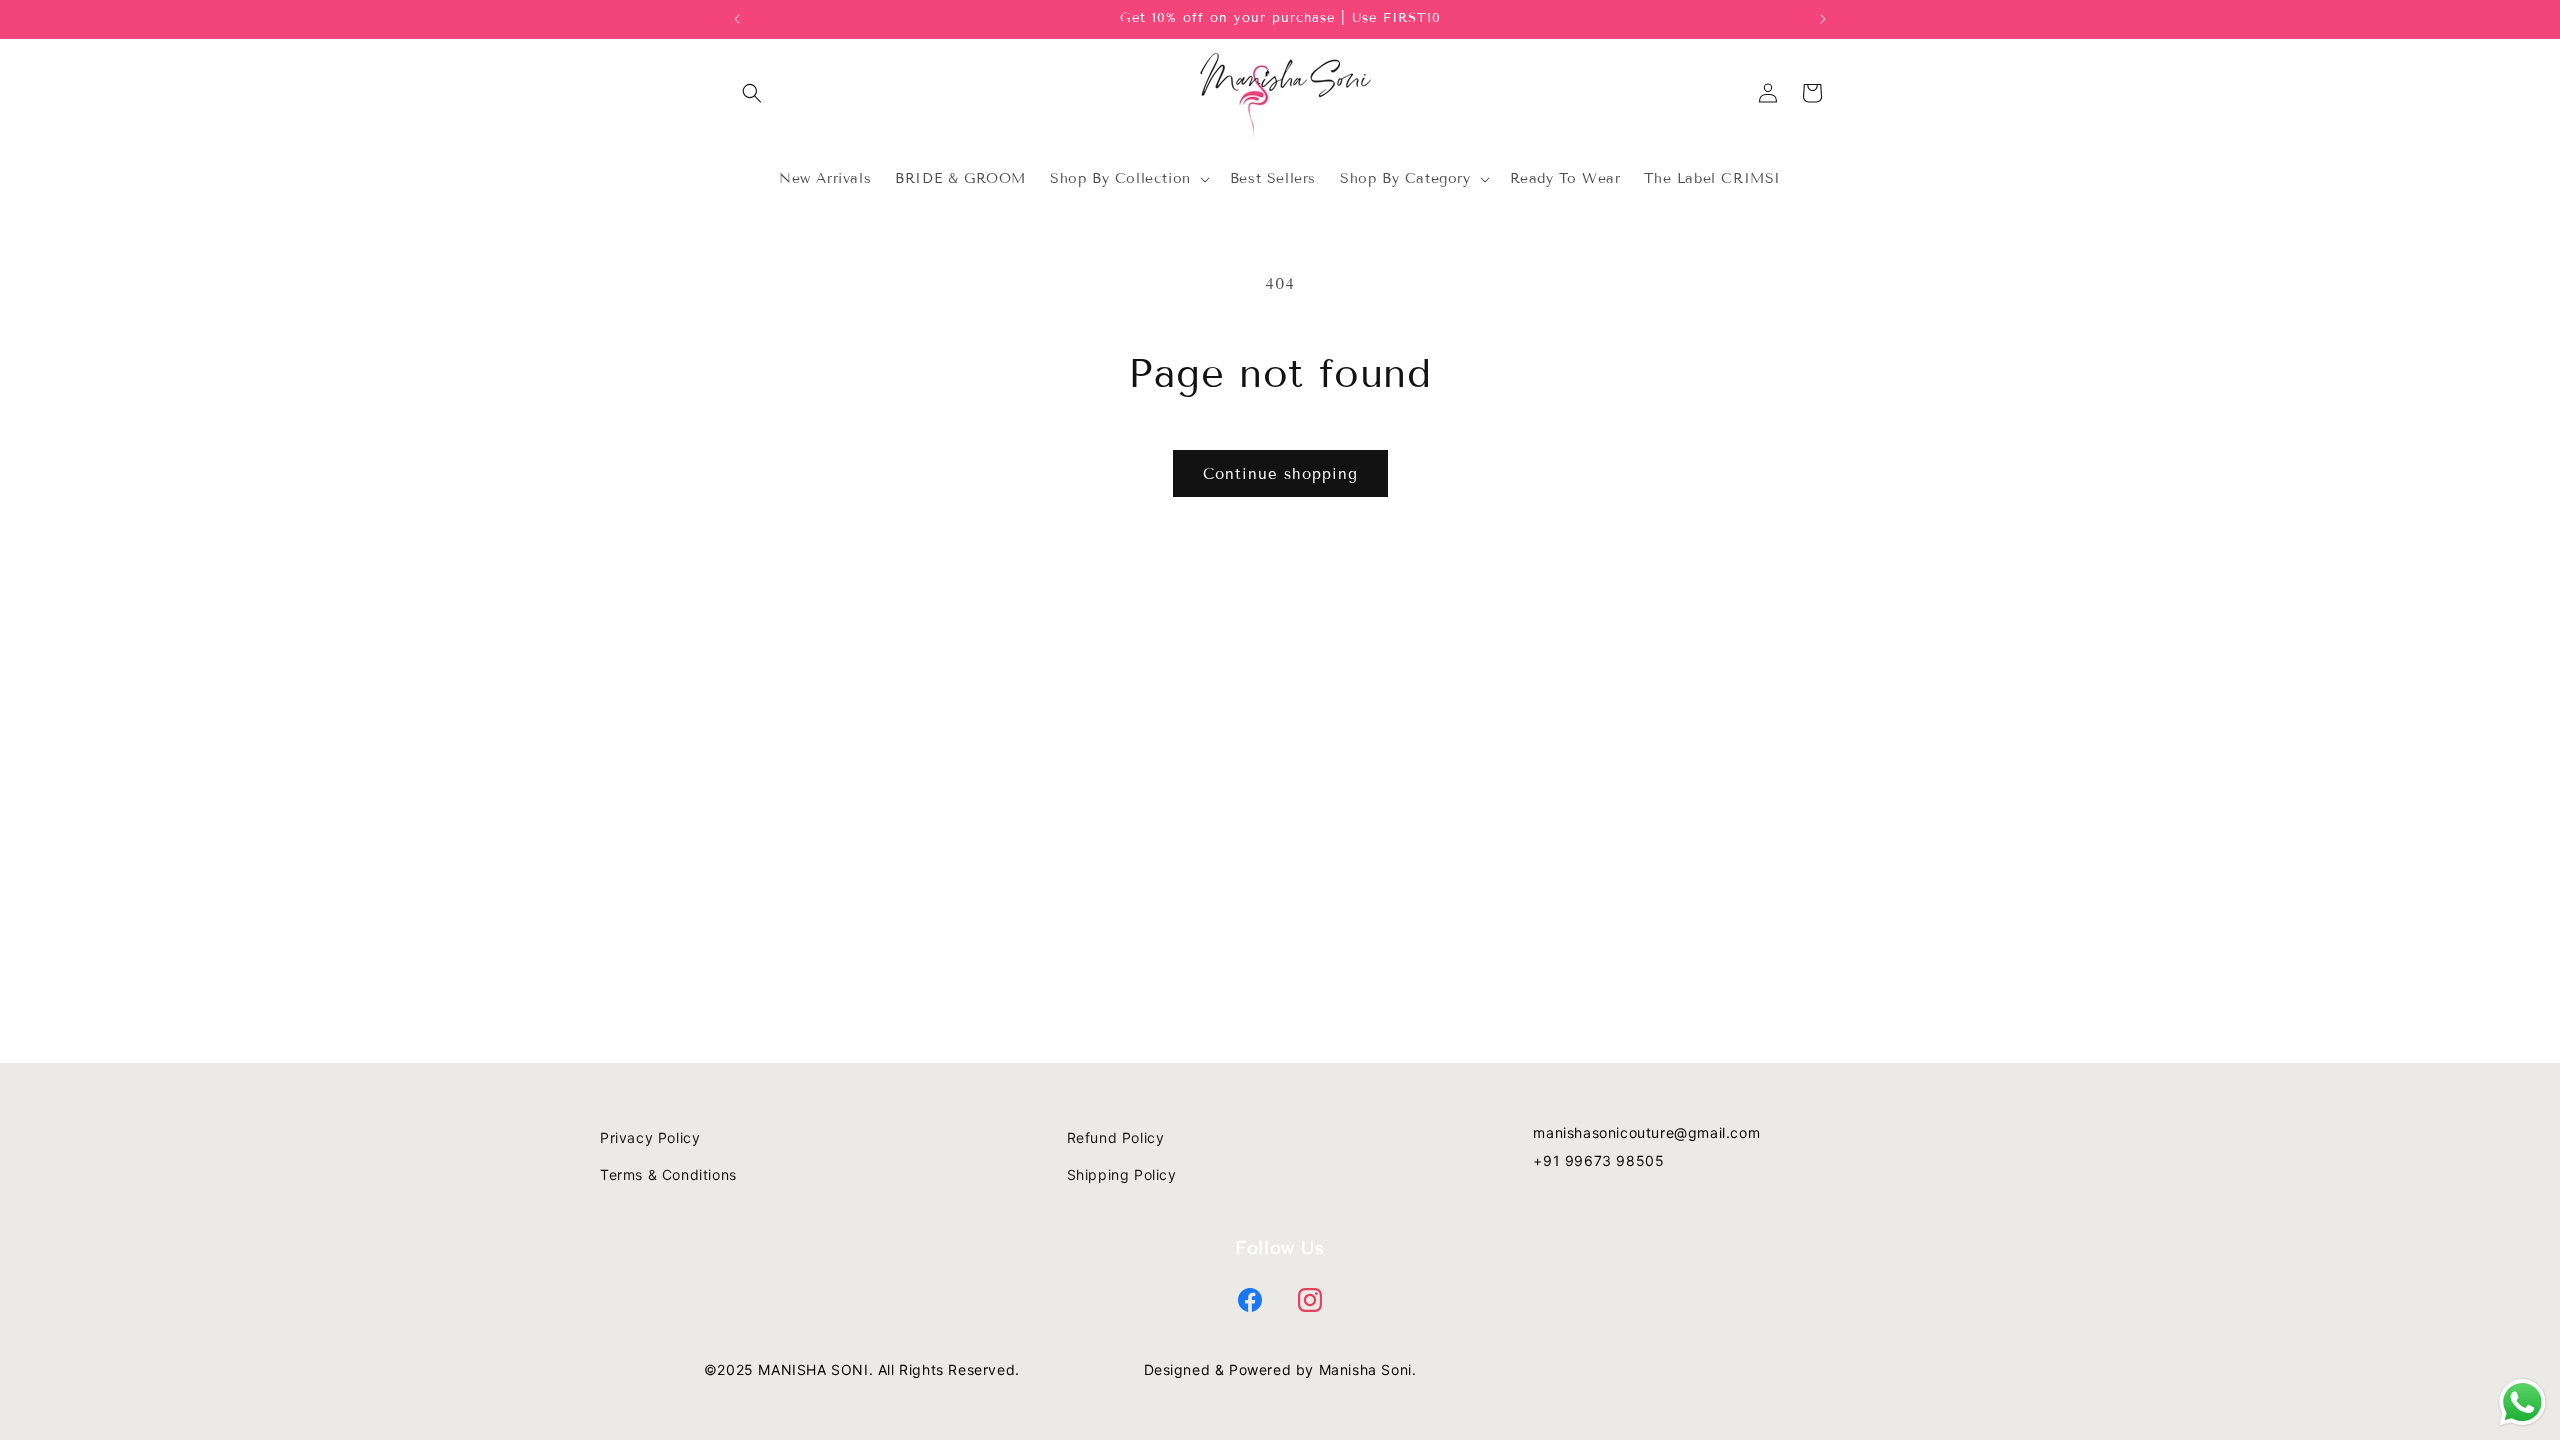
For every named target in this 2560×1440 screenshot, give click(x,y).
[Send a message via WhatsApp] (2522, 1402)
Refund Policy (1116, 1137)
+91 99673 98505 (1598, 1160)
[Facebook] (1250, 1300)
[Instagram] (1310, 1300)
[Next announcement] (1823, 19)
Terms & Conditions (668, 1174)
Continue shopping (1280, 474)
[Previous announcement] (737, 19)
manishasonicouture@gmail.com (1646, 1132)
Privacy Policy (650, 1137)
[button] (752, 93)
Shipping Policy (1122, 1174)
